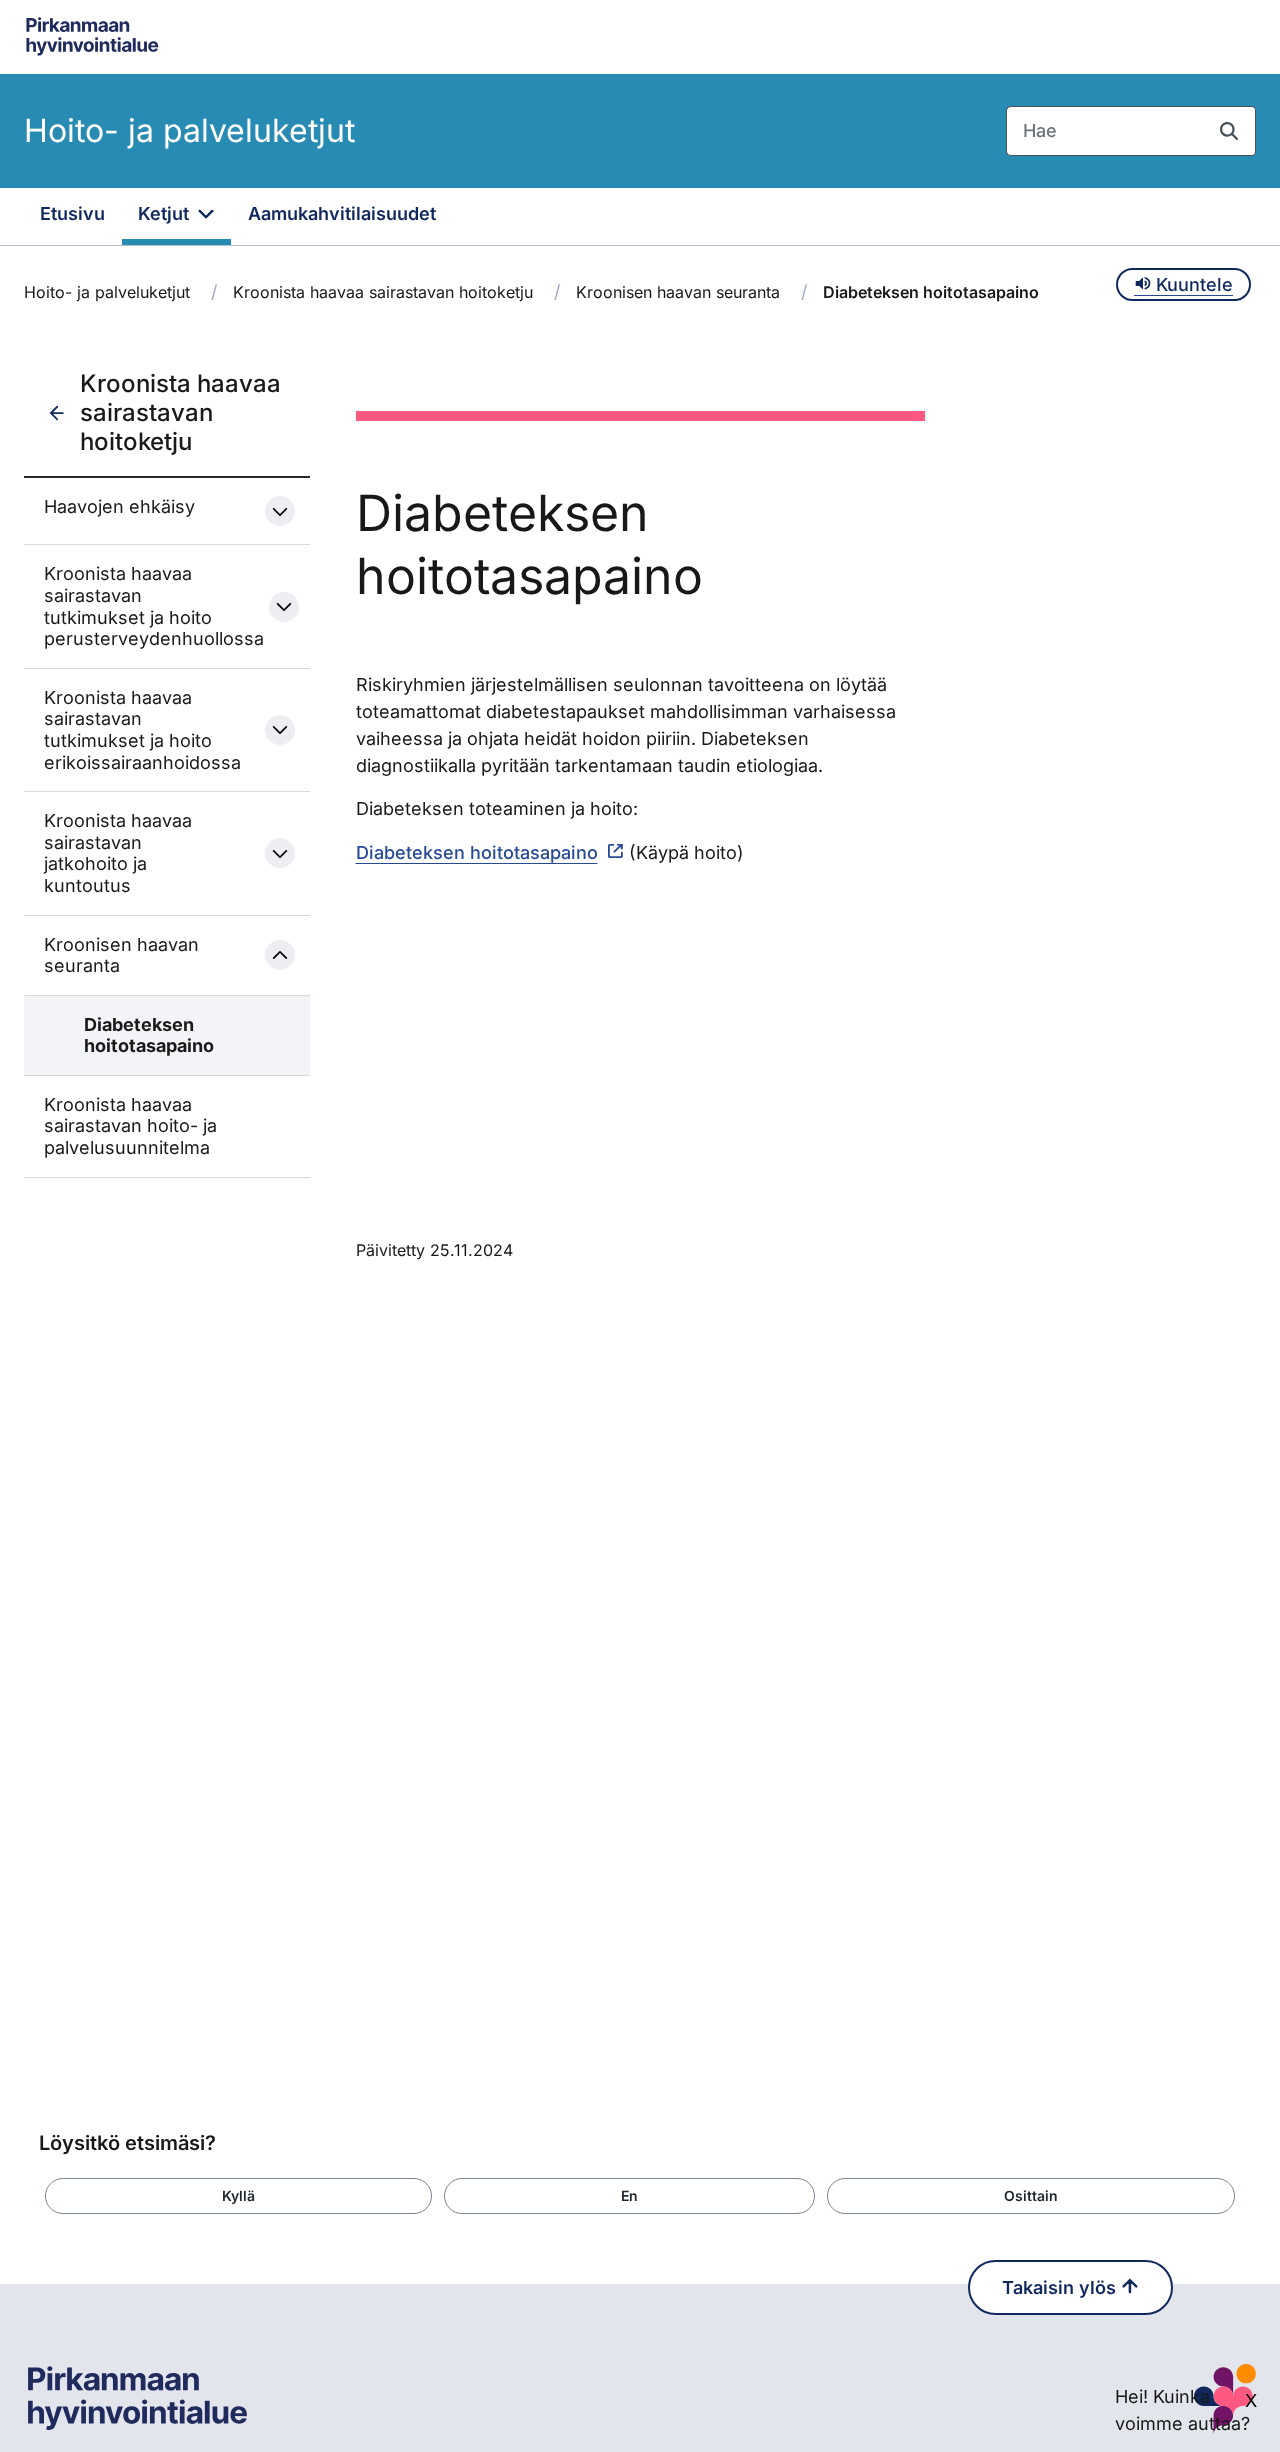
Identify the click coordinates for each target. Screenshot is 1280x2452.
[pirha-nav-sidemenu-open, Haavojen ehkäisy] (280, 511)
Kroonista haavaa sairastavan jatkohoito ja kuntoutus (118, 853)
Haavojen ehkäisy (119, 506)
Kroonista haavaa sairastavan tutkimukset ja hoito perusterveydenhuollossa (139, 606)
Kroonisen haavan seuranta (678, 292)
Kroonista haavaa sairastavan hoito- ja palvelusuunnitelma (130, 1126)
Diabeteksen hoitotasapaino (149, 1035)
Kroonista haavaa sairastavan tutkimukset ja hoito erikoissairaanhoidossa (137, 730)
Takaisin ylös (1061, 2287)
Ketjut (166, 213)
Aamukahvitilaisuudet (342, 213)
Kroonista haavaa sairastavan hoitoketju (383, 292)
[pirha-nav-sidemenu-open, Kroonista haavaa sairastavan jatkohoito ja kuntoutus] (280, 853)
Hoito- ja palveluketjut (189, 130)
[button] (238, 2196)
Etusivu (72, 213)
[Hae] (1229, 131)
